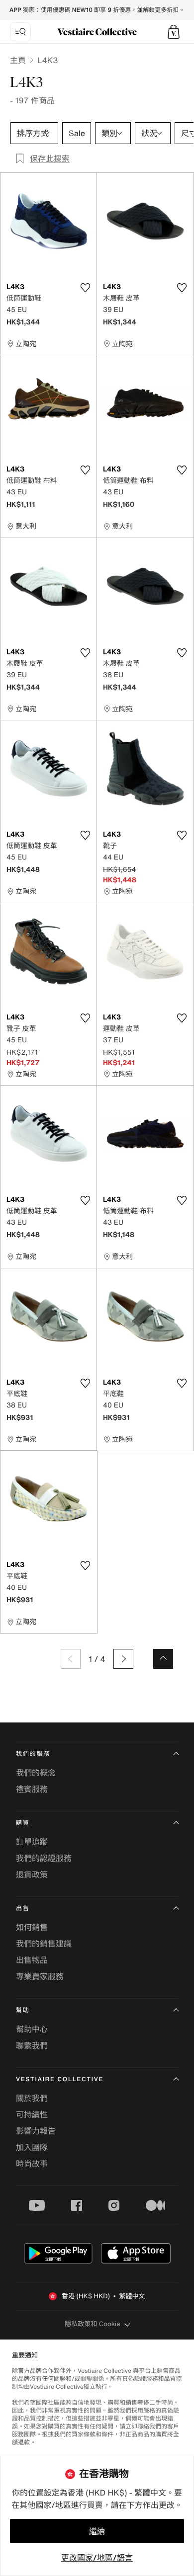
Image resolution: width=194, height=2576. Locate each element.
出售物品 (32, 1960)
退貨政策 (32, 1874)
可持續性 (32, 2114)
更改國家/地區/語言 (97, 2558)
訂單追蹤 (32, 1842)
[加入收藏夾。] (85, 288)
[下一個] (123, 1659)
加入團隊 (32, 2147)
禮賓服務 (32, 1789)
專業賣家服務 (40, 1976)
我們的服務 (33, 1754)
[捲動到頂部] (163, 1659)
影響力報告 (36, 2131)
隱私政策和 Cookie (93, 2324)
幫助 (23, 2010)
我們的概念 (36, 1773)
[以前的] (71, 1659)
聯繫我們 (32, 2045)
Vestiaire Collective (60, 2079)
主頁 (18, 60)
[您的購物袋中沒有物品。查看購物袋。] (174, 32)
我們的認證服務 (44, 1858)
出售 (23, 1909)
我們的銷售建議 (44, 1944)
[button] (174, 32)
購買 (23, 1823)
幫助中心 (32, 2029)
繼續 (97, 2531)
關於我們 (32, 2098)
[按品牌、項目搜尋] (20, 32)
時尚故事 (32, 2164)
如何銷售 (32, 1927)
